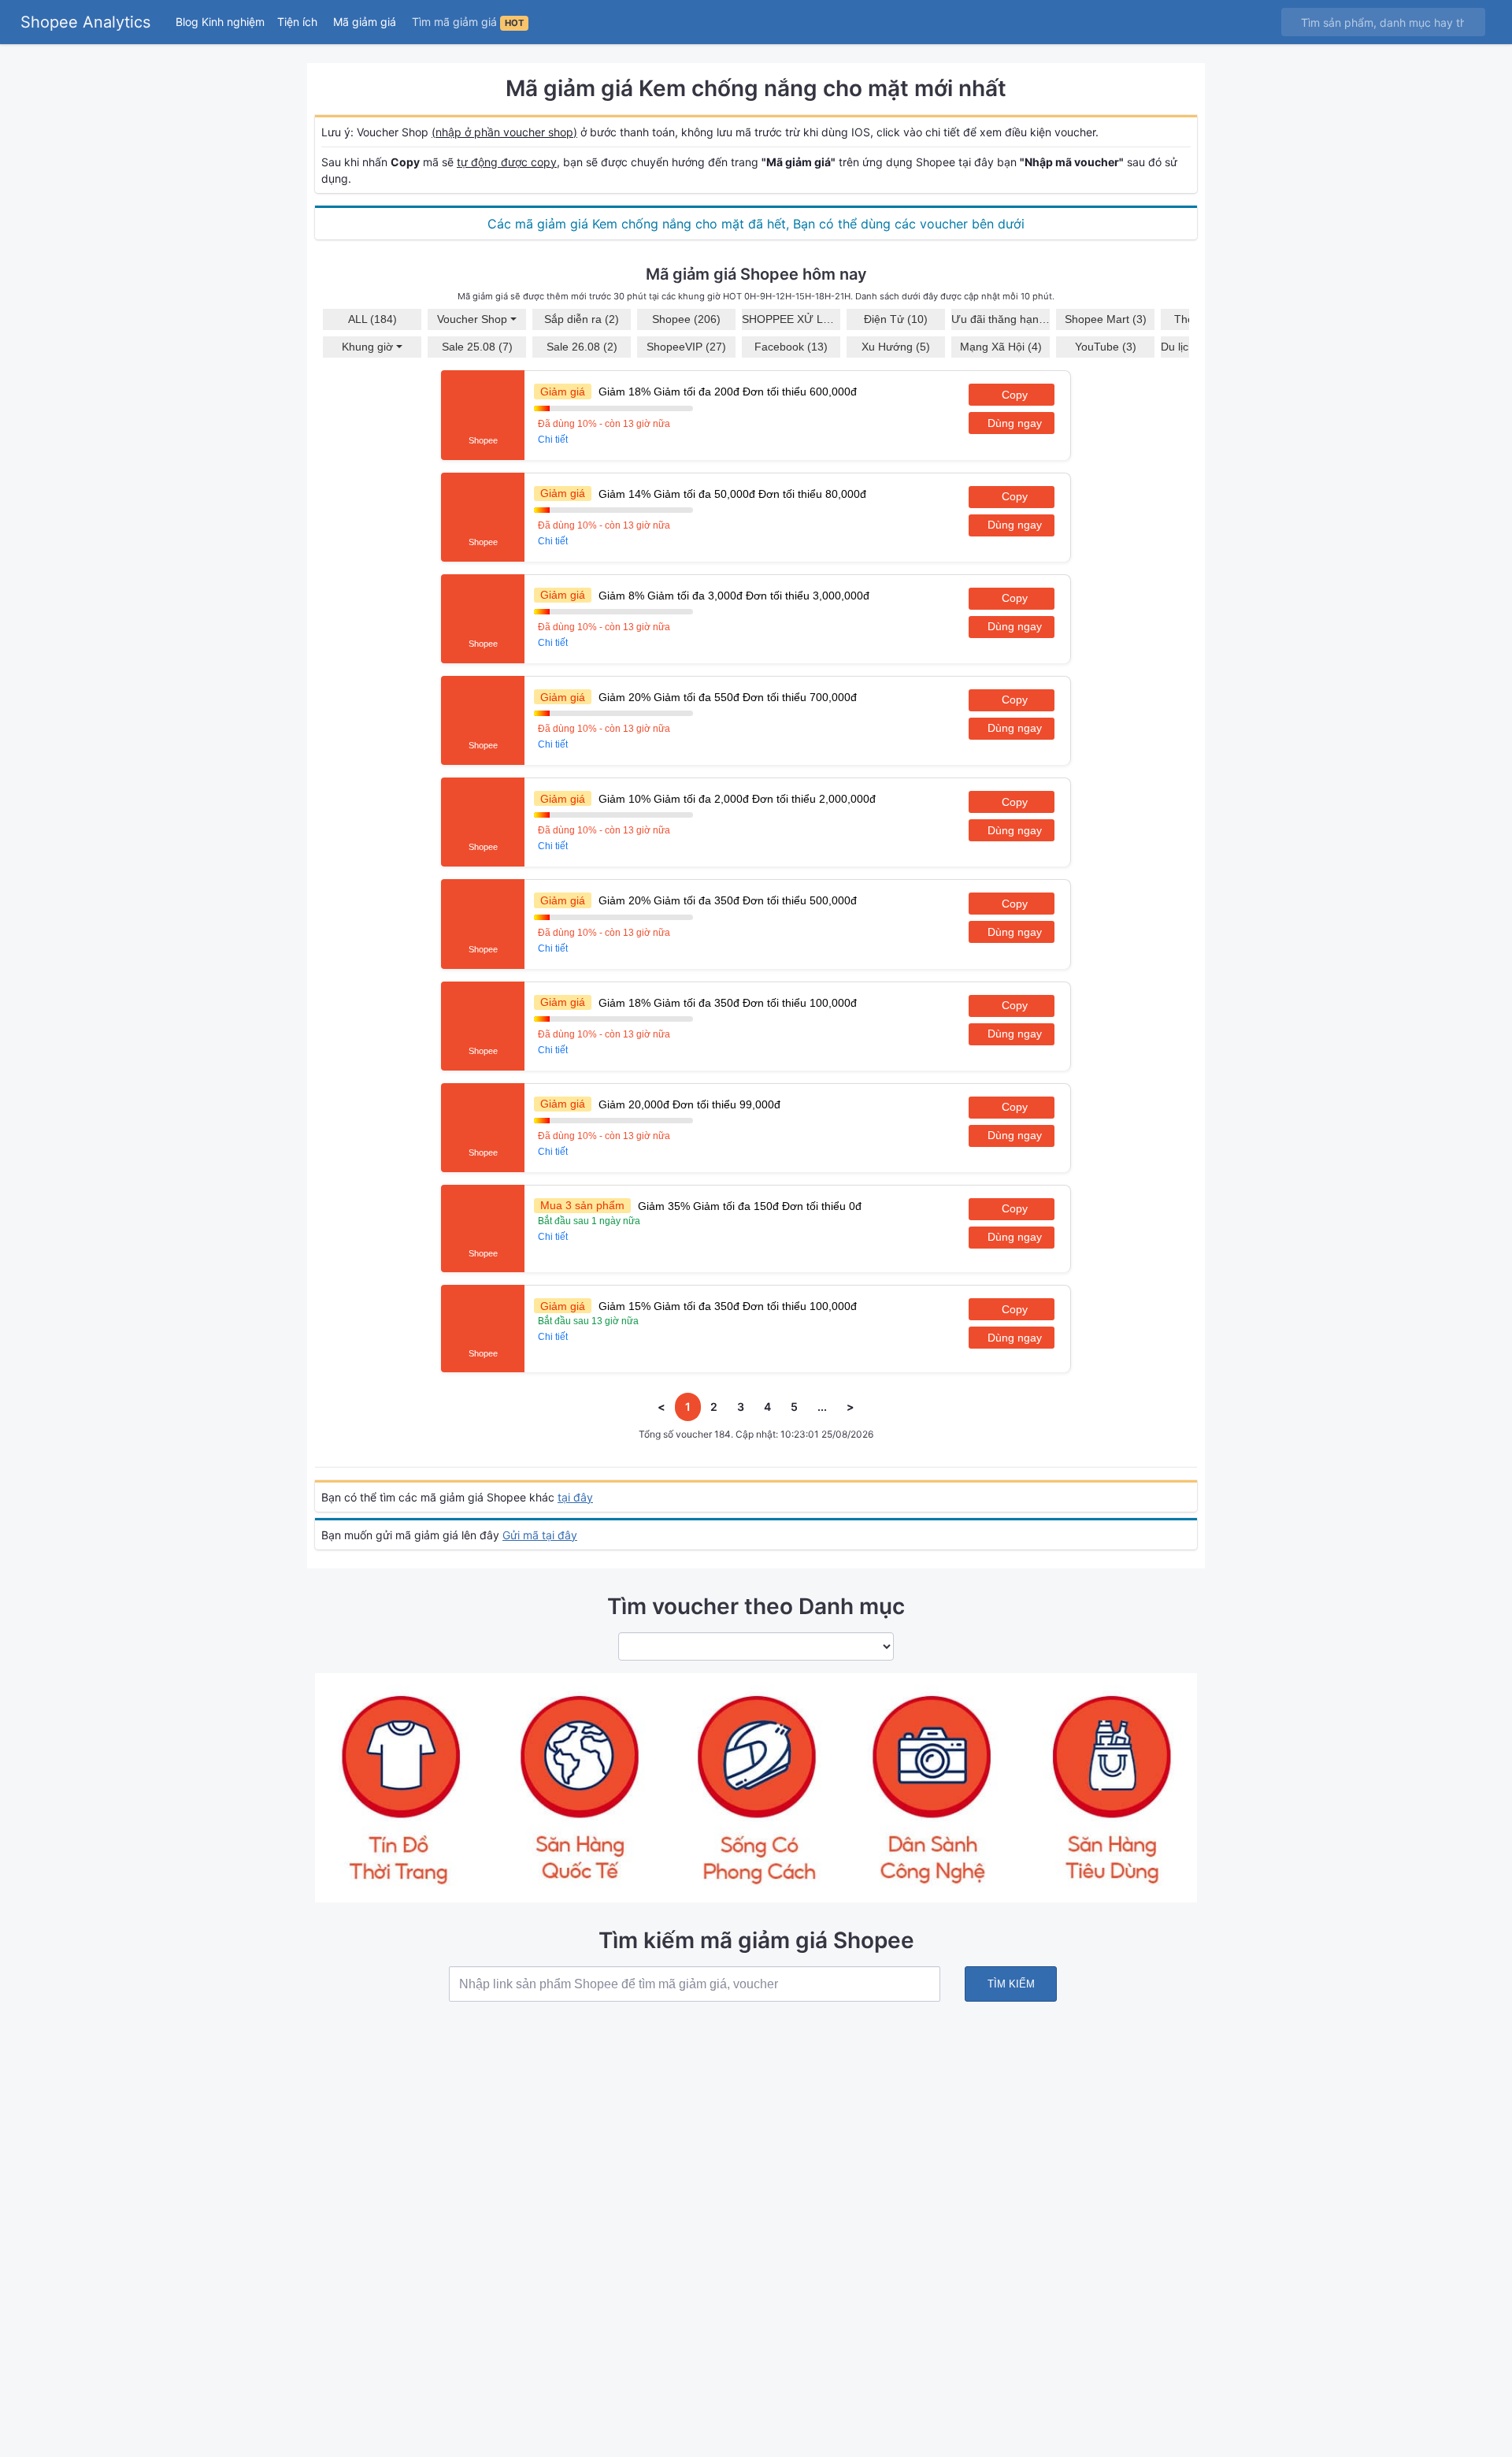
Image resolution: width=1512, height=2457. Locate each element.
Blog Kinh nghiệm (220, 22)
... (822, 1407)
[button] (299, 22)
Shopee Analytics (85, 22)
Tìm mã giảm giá (468, 22)
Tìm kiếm (1011, 1984)
